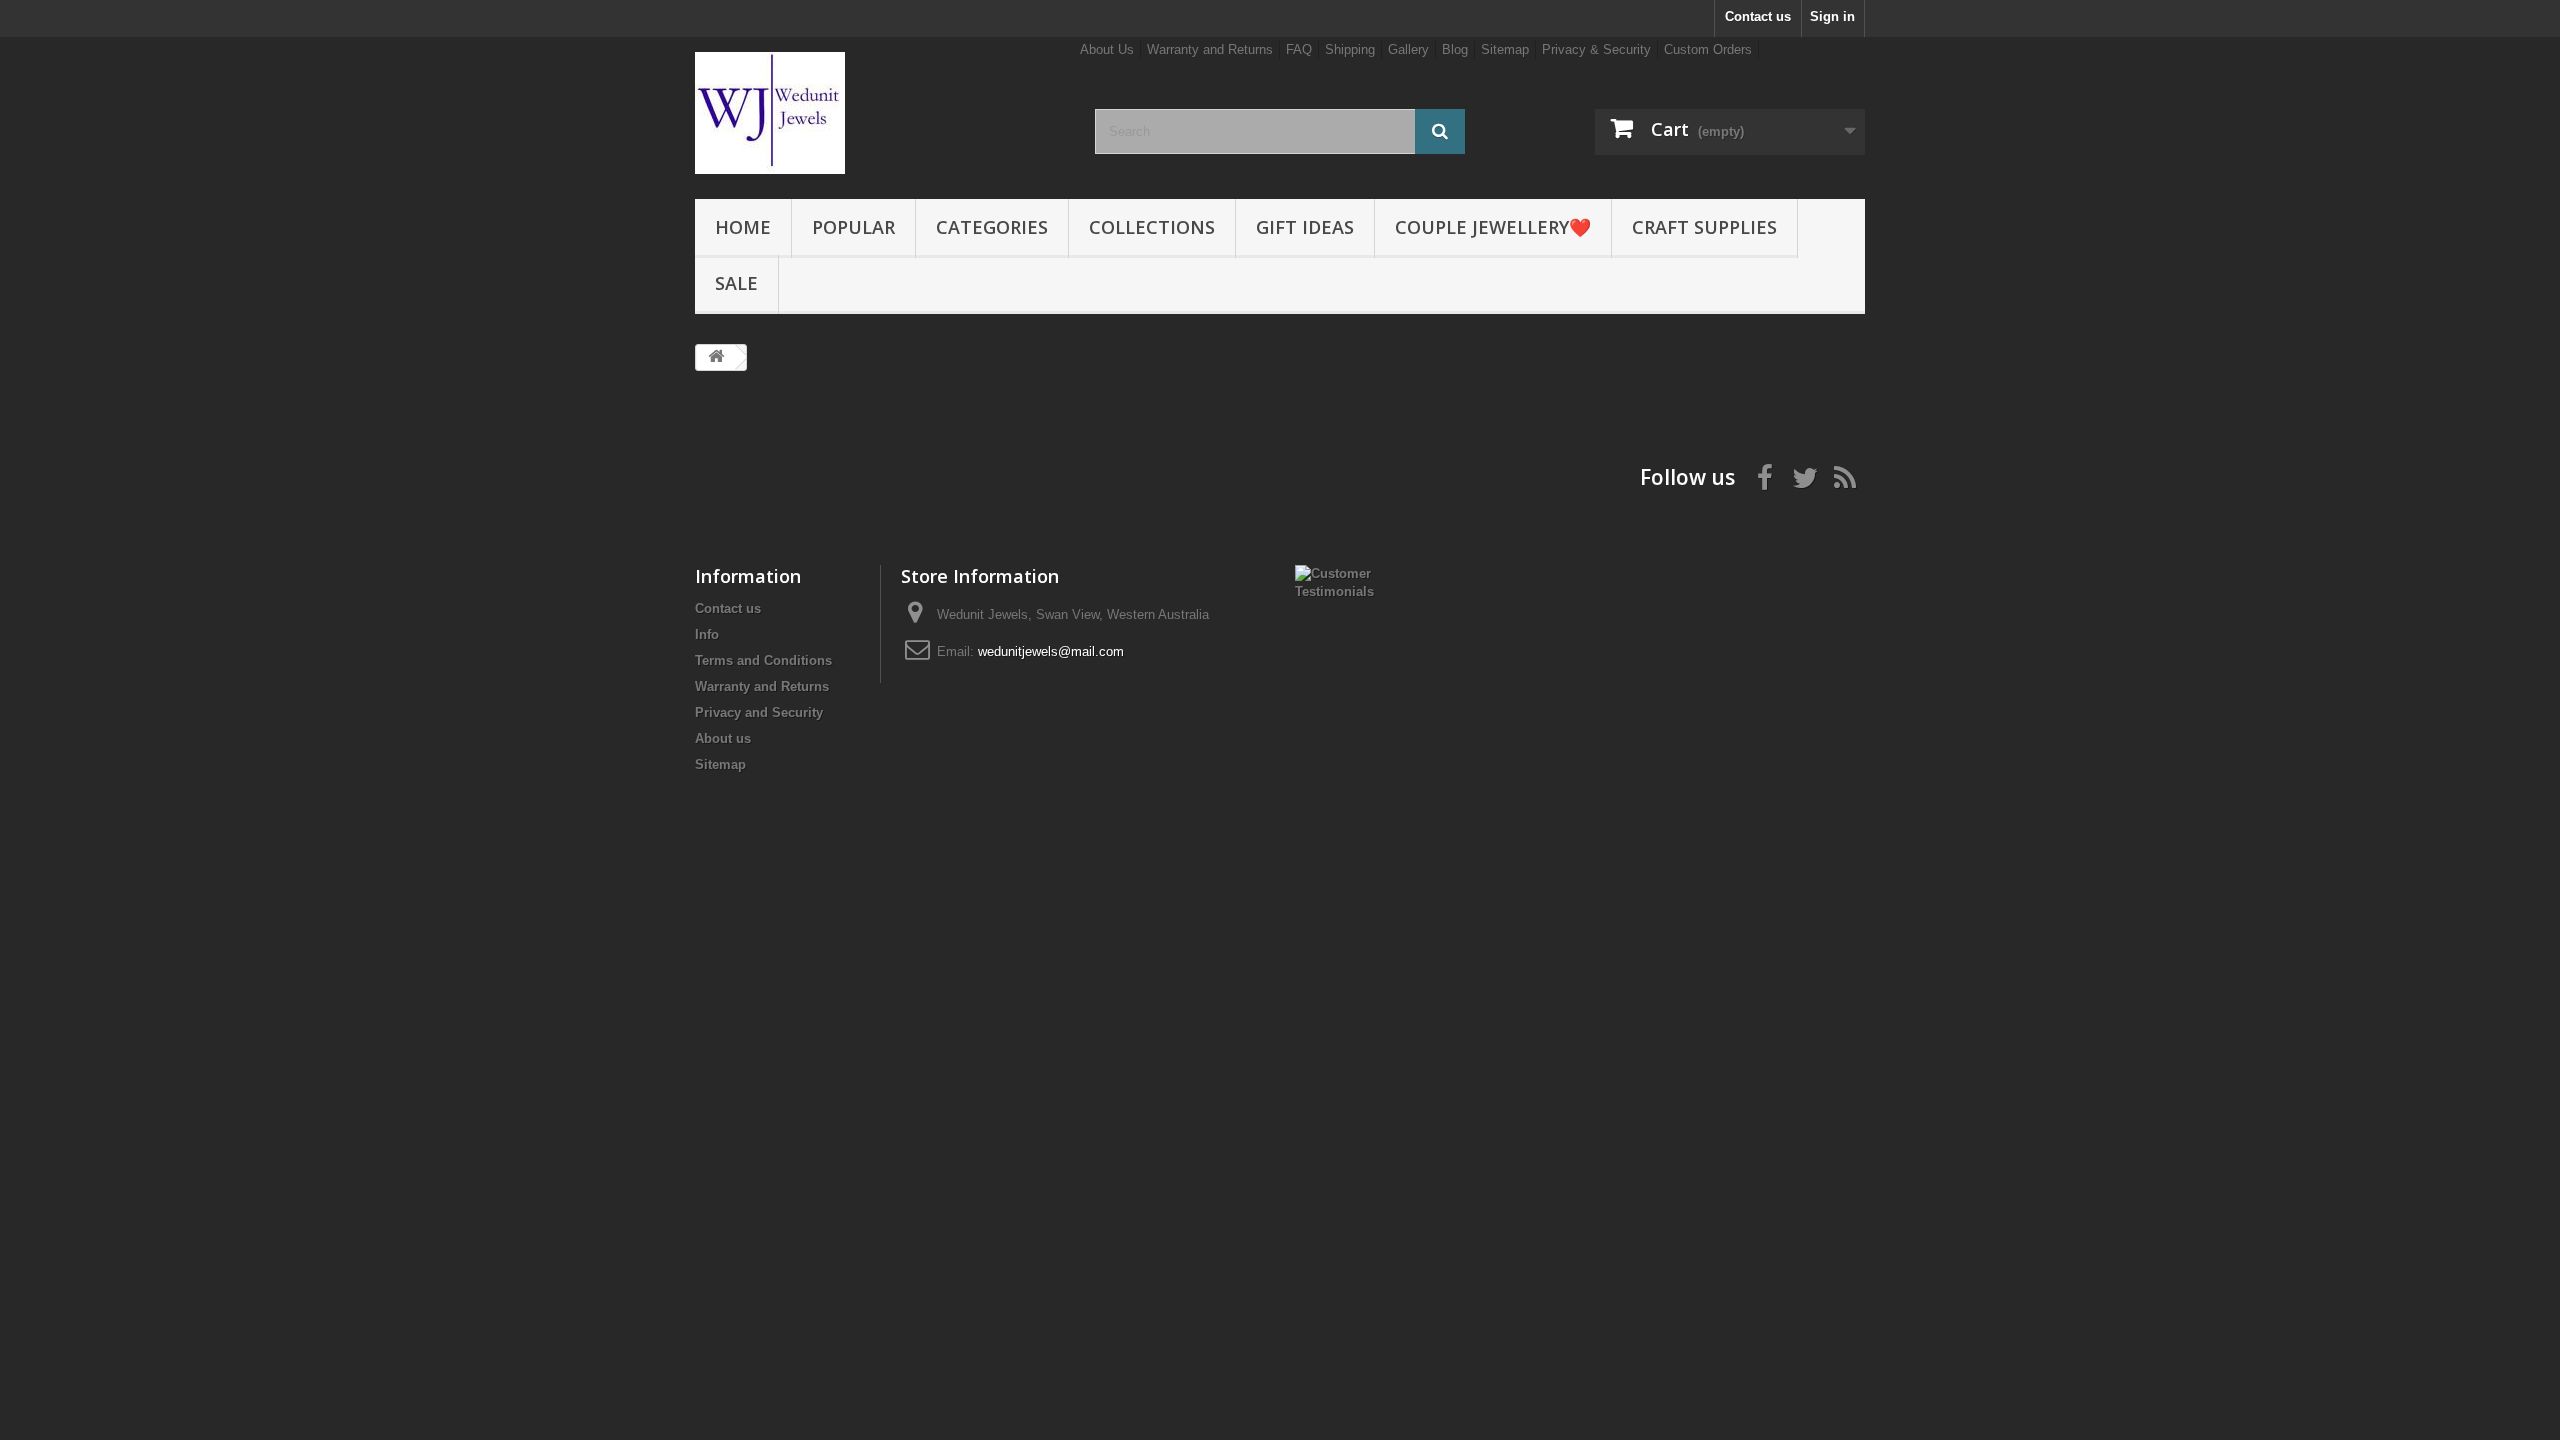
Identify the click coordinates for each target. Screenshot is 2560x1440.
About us (723, 738)
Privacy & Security (1596, 49)
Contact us (1758, 16)
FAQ (1299, 49)
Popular (853, 227)
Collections (1152, 227)
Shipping (1350, 49)
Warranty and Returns (1210, 49)
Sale (736, 283)
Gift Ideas (1305, 227)
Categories (992, 227)
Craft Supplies (1704, 227)
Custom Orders (1708, 49)
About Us (1107, 49)
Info (707, 634)
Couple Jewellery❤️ (1493, 227)
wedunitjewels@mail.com (1051, 651)
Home (743, 227)
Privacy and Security (759, 712)
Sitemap (1505, 49)
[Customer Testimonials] (1346, 581)
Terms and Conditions (763, 660)
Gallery (1408, 49)
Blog (1455, 49)
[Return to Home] (716, 357)
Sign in (1832, 16)
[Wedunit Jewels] (880, 113)
